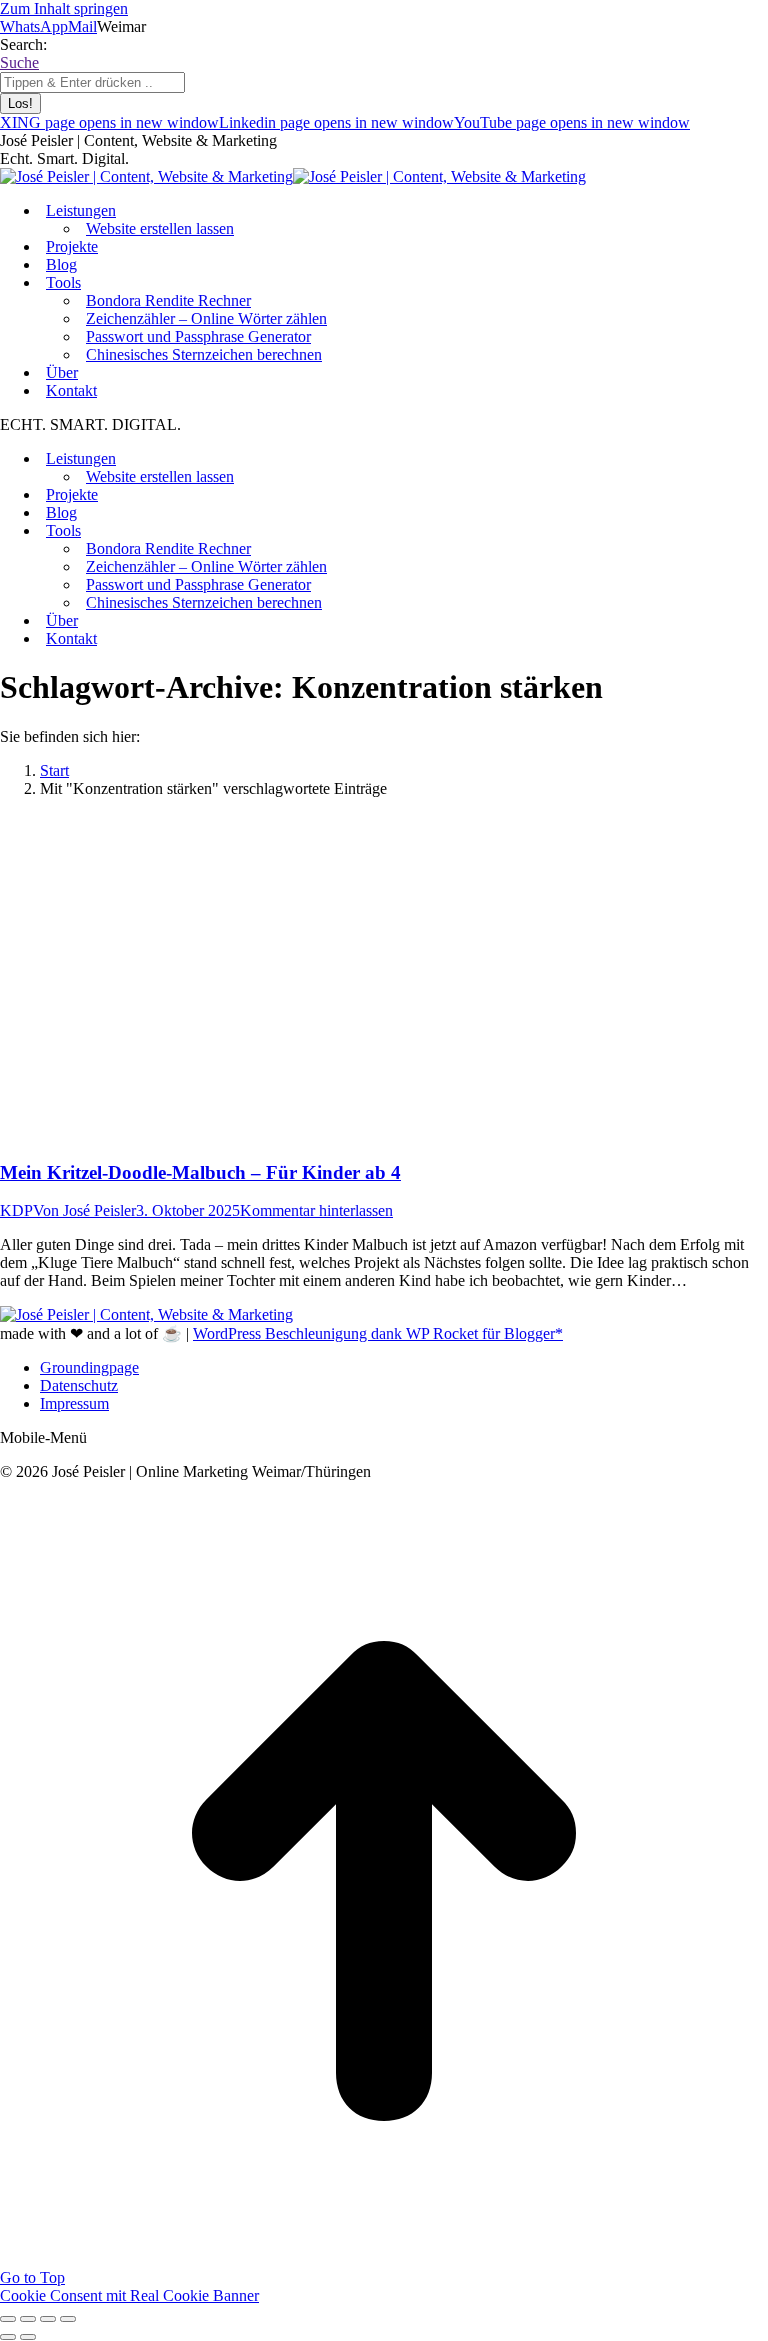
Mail (82, 26)
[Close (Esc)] (8, 2319)
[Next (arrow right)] (28, 2337)
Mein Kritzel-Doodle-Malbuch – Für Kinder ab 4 (200, 1172)
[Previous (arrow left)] (8, 2337)
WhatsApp (34, 26)
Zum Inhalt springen (64, 8)
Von (84, 1210)
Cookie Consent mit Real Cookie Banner (129, 2295)
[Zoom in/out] (68, 2319)
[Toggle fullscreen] (48, 2319)
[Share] (28, 2319)
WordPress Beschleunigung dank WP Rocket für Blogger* (378, 1333)
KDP (16, 1210)
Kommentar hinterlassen (316, 1210)
